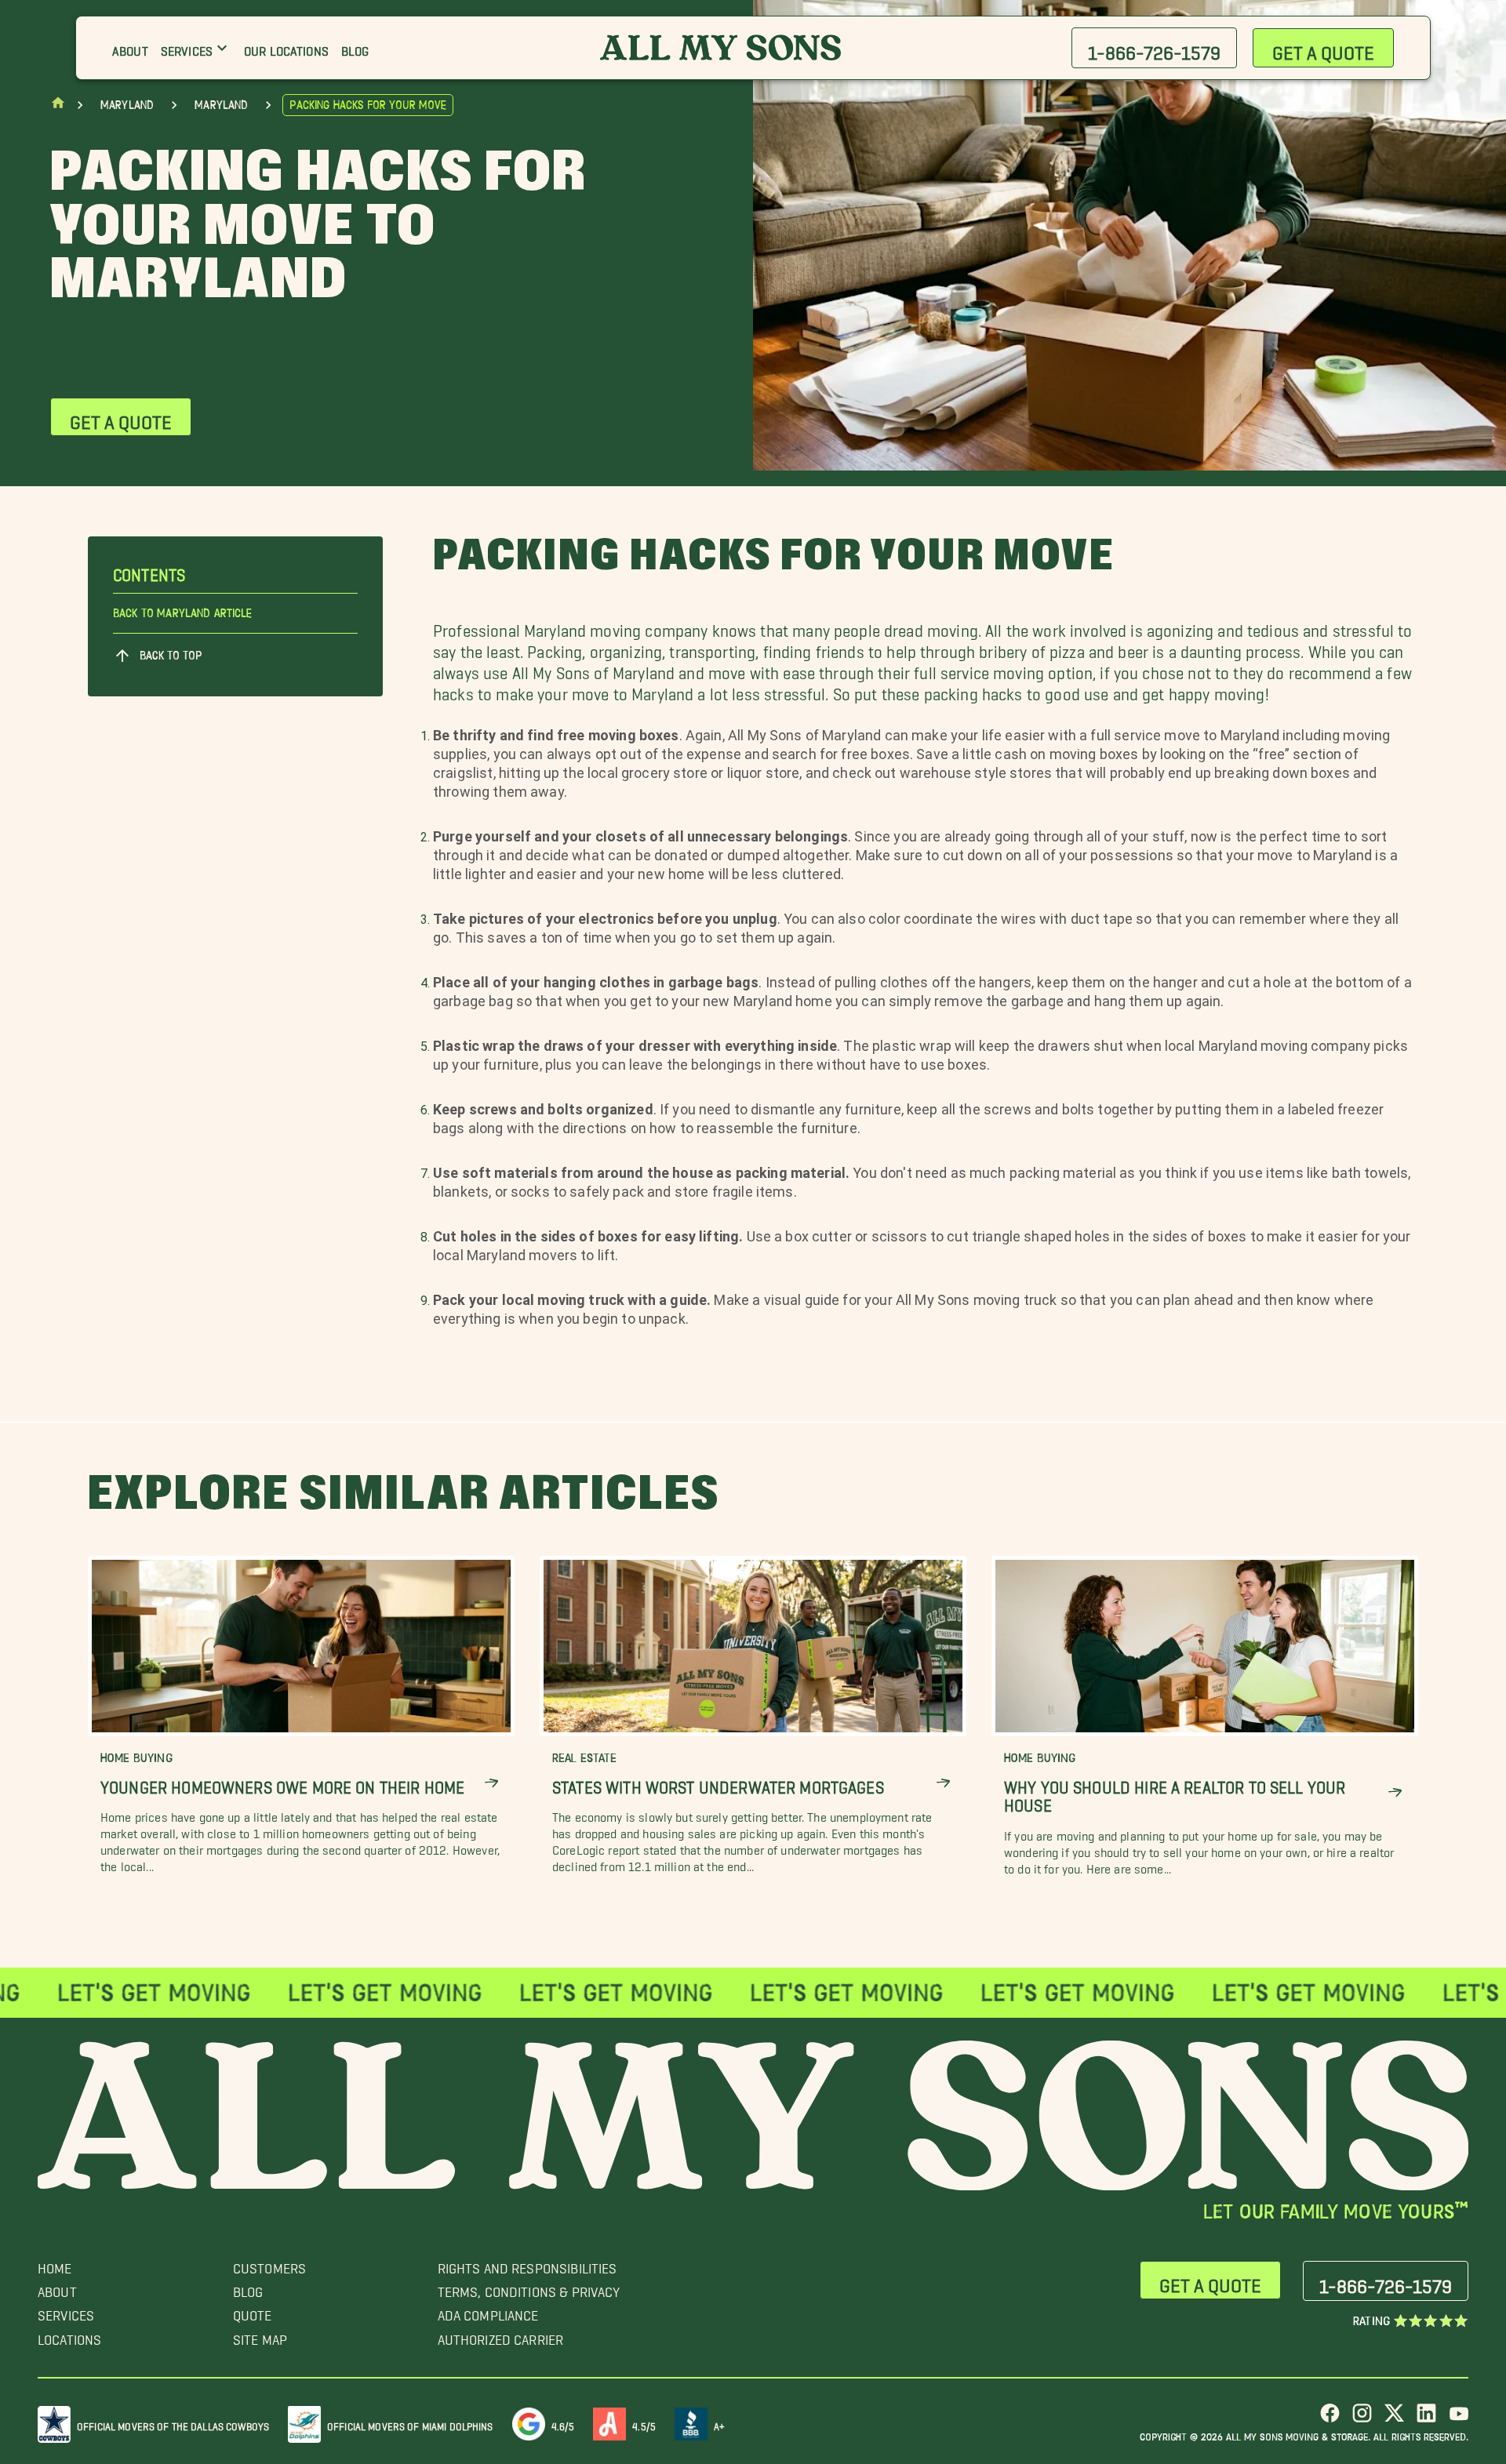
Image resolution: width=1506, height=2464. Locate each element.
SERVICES (66, 2311)
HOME (55, 2264)
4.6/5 (563, 2424)
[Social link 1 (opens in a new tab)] (1330, 2419)
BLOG (248, 2288)
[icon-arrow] (491, 1783)
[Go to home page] (58, 106)
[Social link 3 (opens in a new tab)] (1394, 2419)
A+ (719, 2424)
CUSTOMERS (269, 2264)
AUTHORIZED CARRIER (501, 2336)
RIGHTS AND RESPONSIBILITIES (527, 2264)
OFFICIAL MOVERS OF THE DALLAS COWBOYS (173, 2424)
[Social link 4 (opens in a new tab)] (1426, 2419)
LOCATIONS (69, 2336)
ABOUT (57, 2288)
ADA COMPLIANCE (488, 2311)
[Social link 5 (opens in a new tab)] (1459, 2419)
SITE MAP (260, 2336)
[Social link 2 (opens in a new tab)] (1362, 2419)
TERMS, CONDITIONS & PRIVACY (529, 2288)
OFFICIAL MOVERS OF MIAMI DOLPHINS (410, 2424)
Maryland (127, 105)
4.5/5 (644, 2424)
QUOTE (253, 2311)
